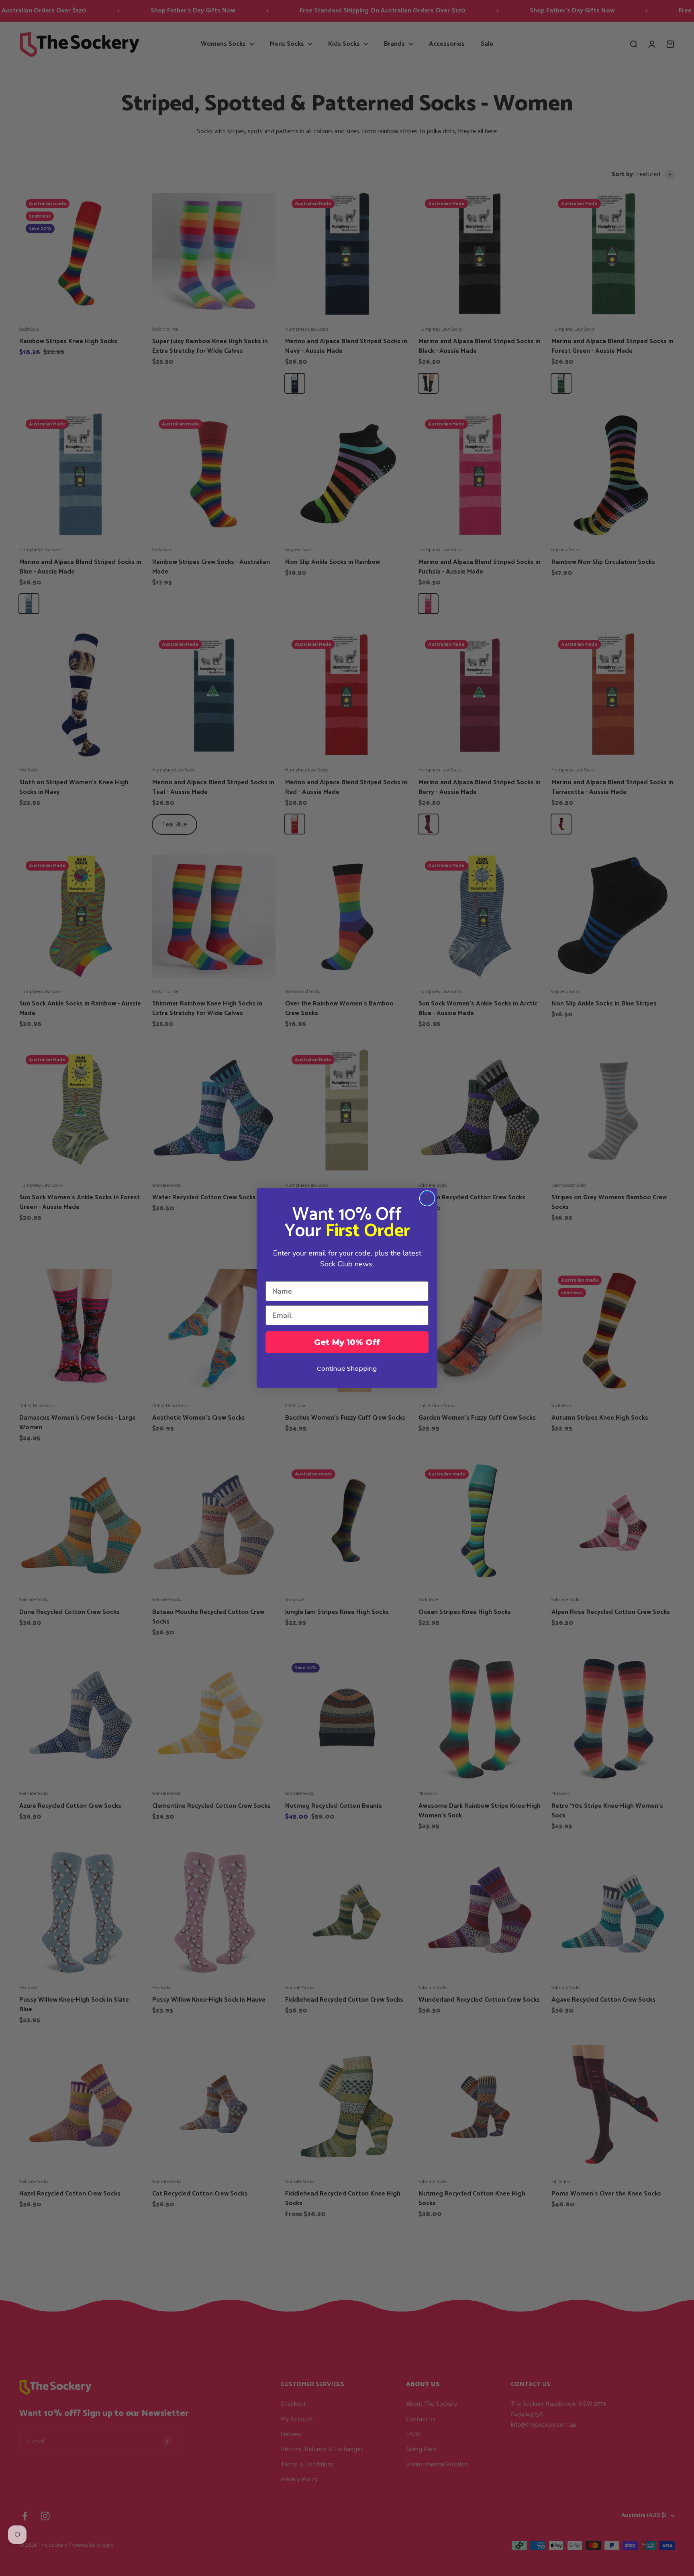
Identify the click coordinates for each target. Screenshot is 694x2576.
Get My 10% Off (347, 1342)
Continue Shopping (347, 1368)
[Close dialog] (427, 1198)
